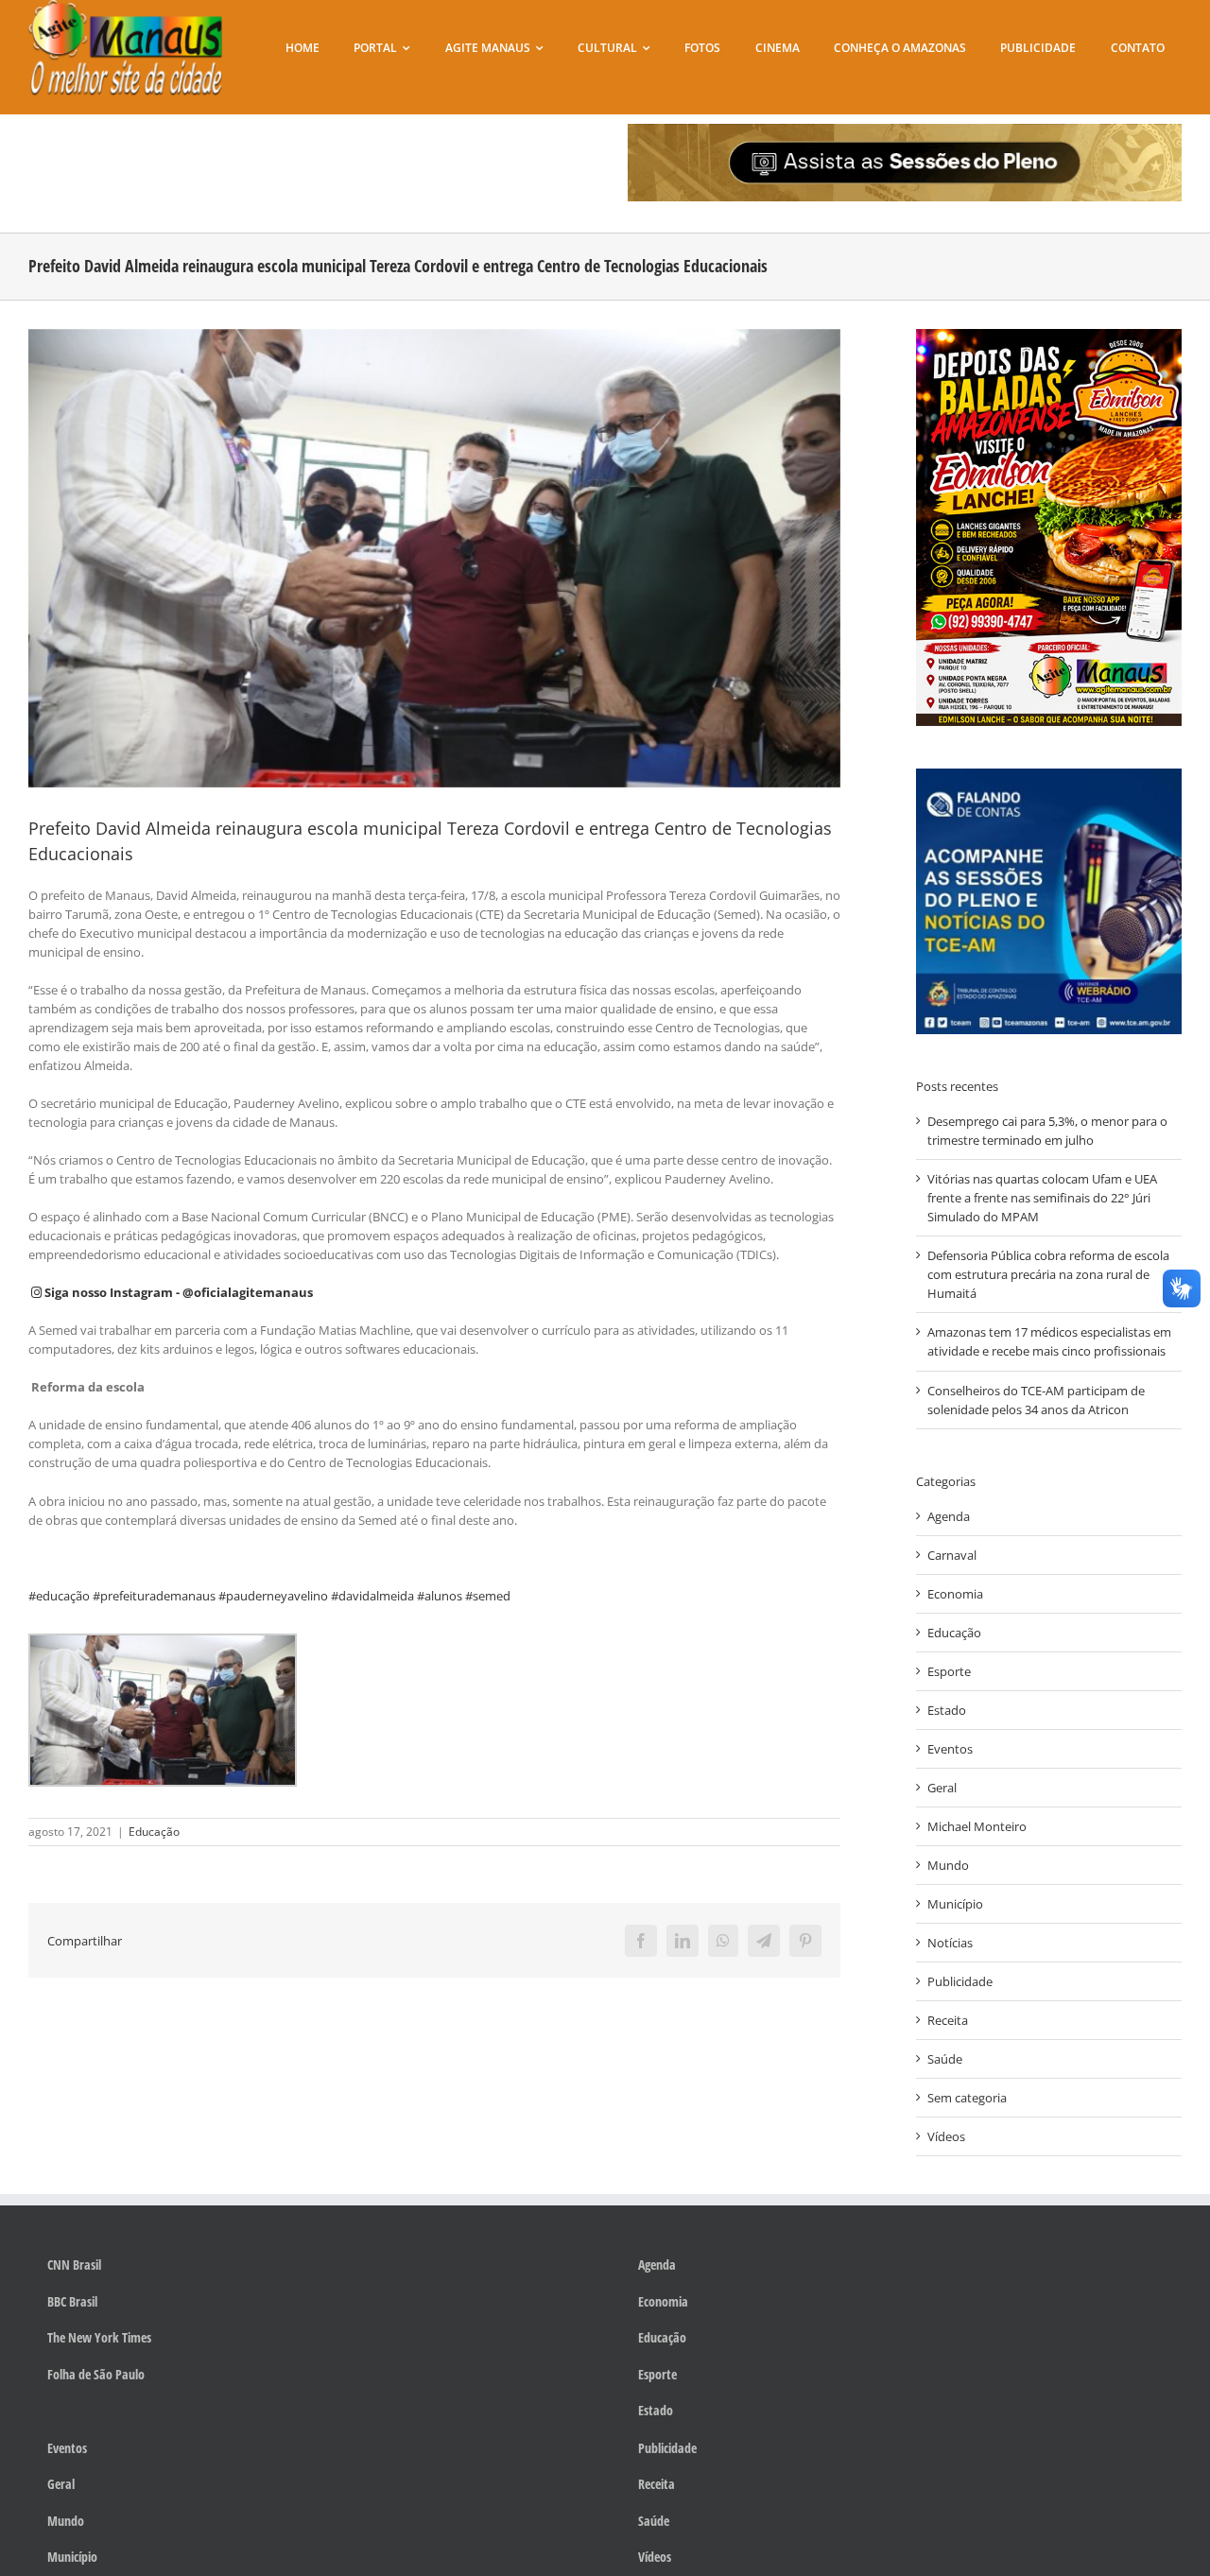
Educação (154, 1832)
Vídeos (946, 2136)
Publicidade (960, 1981)
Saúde (945, 2059)
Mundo (948, 1865)
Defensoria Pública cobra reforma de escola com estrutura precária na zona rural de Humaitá (1048, 1274)
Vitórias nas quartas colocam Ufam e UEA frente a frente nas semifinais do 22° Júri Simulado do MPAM (1042, 1198)
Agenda (949, 1516)
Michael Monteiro (977, 1826)
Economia (955, 1594)
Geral (942, 1788)
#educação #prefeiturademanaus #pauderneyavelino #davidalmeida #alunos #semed (269, 1596)
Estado (947, 1710)
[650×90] (905, 130)
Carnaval (952, 1555)
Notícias (950, 1943)
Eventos (950, 1749)
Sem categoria (967, 2098)
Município (955, 1904)
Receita (948, 2020)
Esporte (949, 1671)
